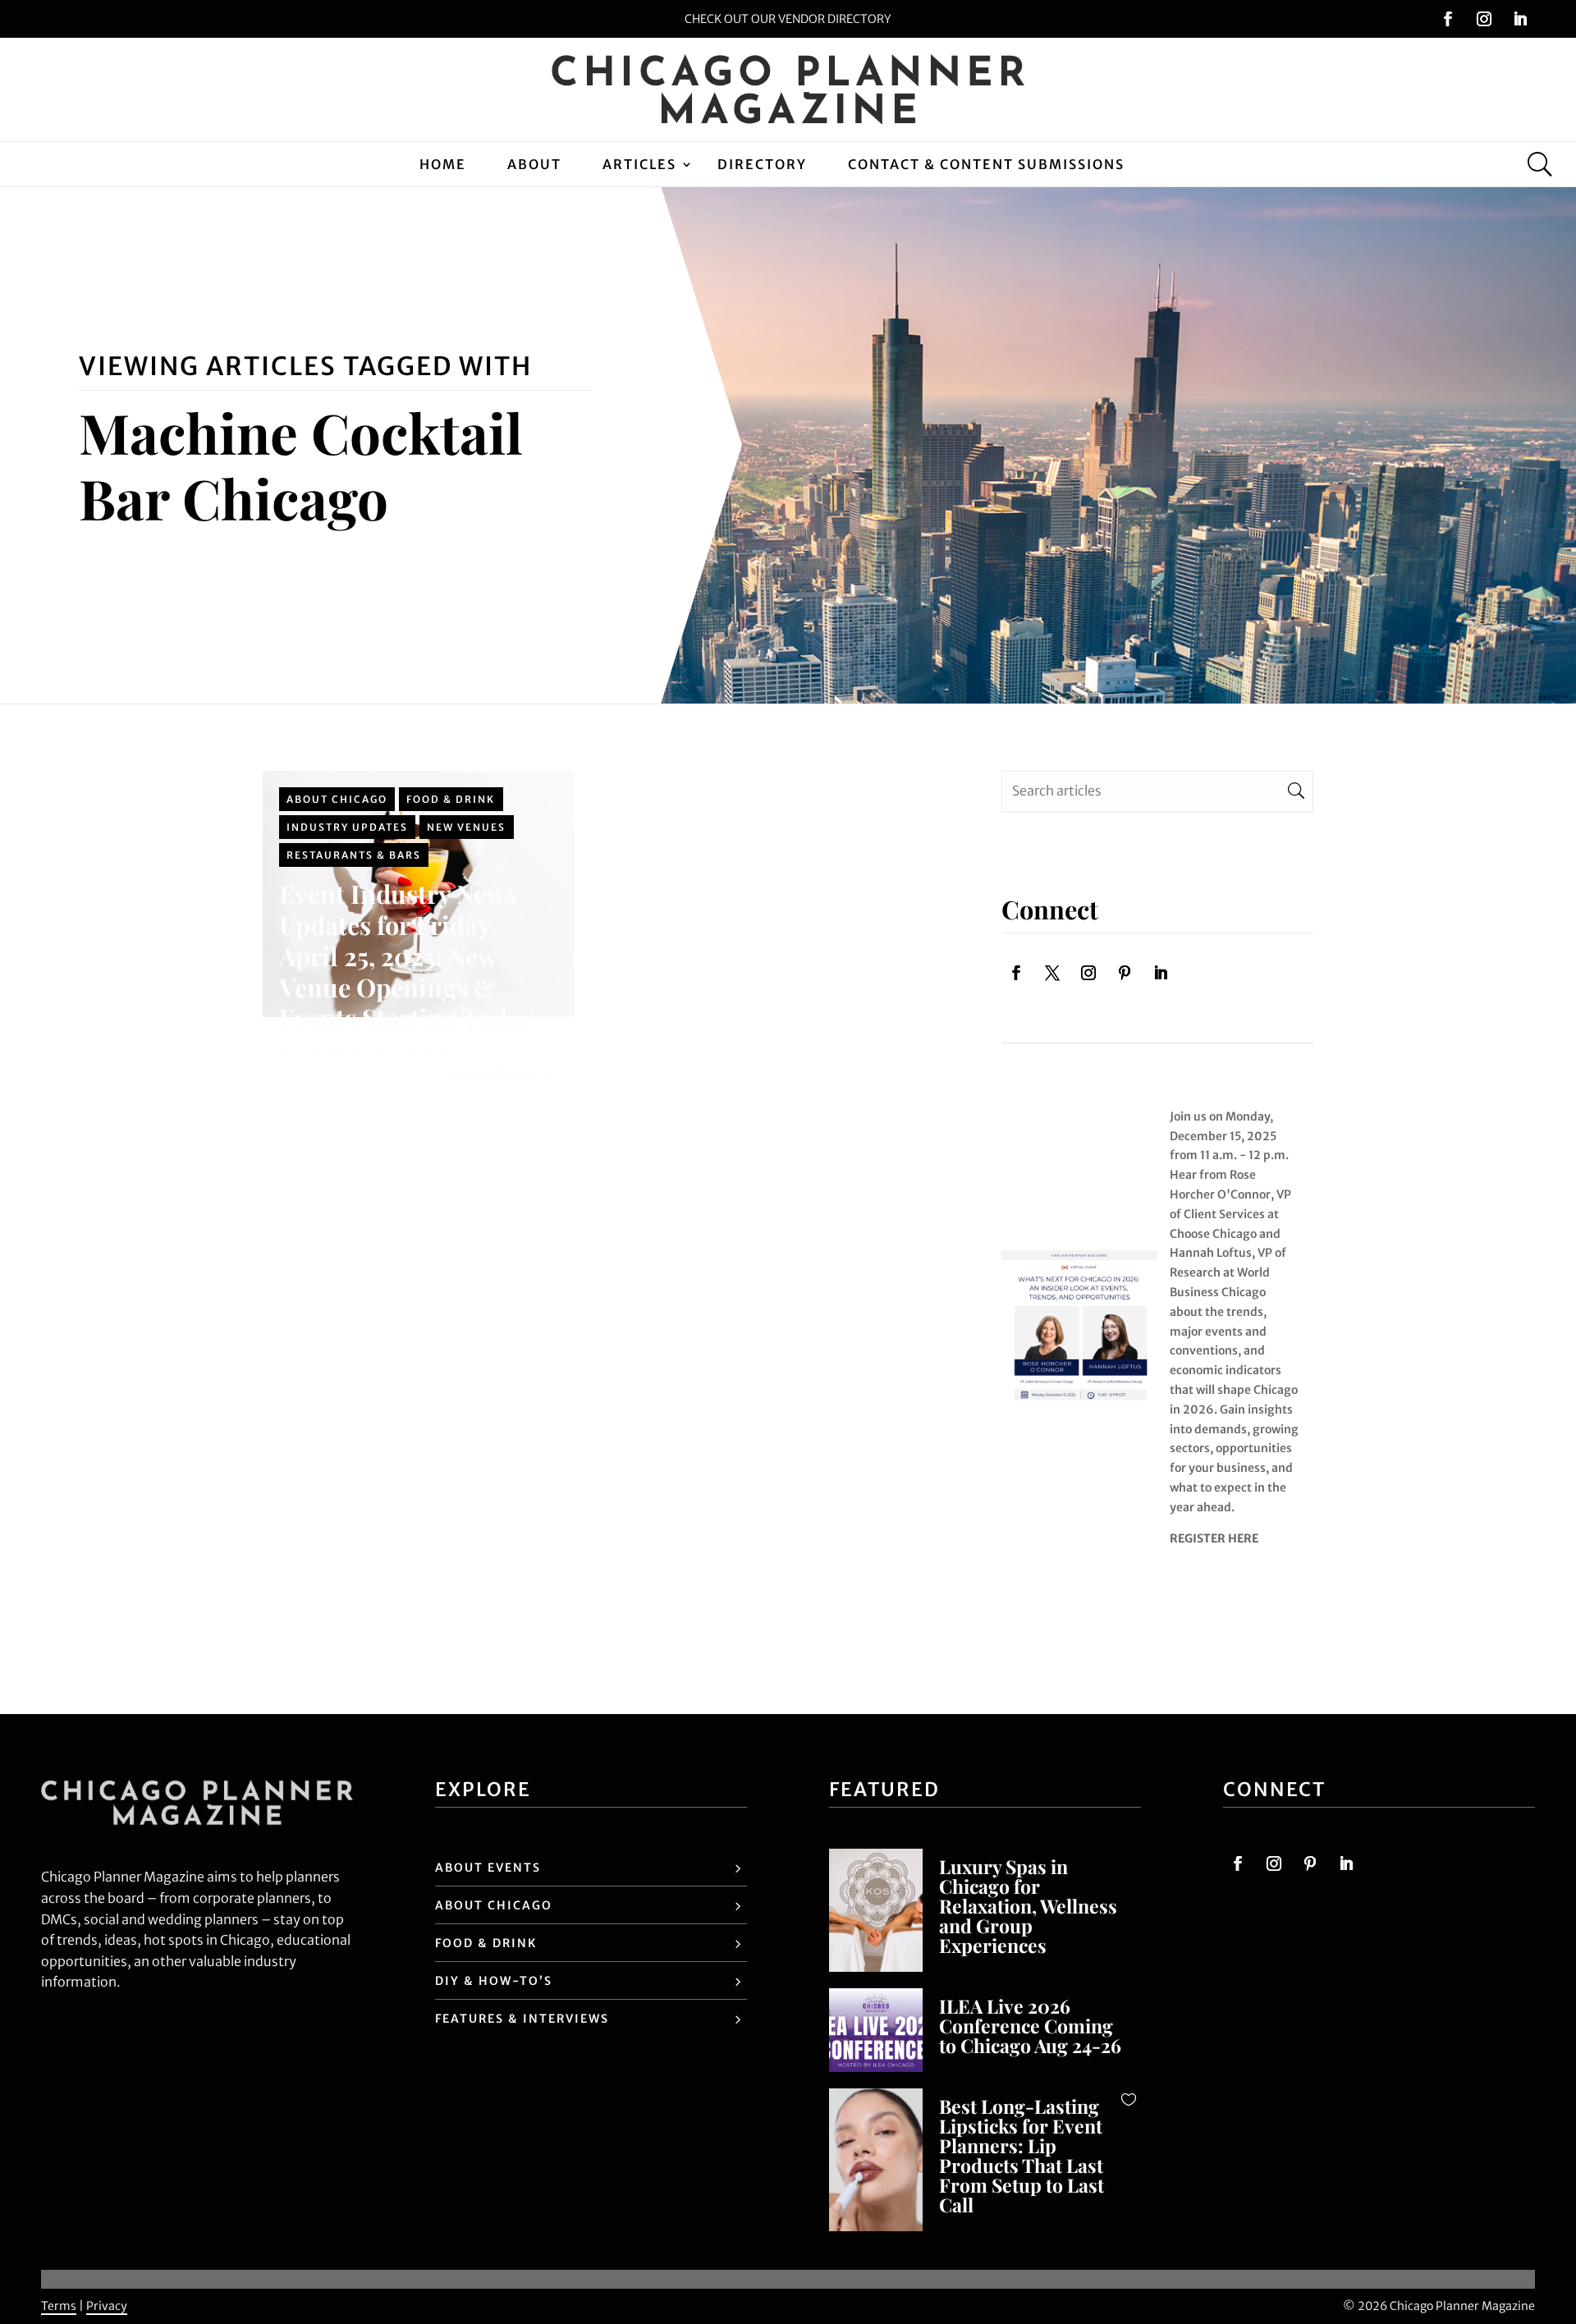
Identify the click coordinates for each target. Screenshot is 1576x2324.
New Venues (466, 827)
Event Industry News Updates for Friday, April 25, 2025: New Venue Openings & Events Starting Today (406, 956)
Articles (639, 164)
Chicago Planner (327, 1050)
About (534, 164)
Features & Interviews (522, 2019)
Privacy (107, 2306)
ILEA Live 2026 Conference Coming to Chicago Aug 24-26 (1030, 2026)
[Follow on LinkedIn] (1520, 19)
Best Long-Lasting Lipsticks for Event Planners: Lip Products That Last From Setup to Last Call (1022, 2155)
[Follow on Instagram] (1484, 19)
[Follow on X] (1052, 973)
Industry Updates (347, 827)
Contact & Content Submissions (986, 164)
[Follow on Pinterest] (1125, 973)
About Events (488, 1868)
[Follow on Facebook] (1448, 19)
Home (443, 164)
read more (492, 1074)
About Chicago (337, 799)
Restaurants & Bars (354, 855)
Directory (762, 164)
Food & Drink (451, 799)
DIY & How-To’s (494, 1981)
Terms (59, 2306)
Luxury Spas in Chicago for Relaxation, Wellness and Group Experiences (1028, 1906)
